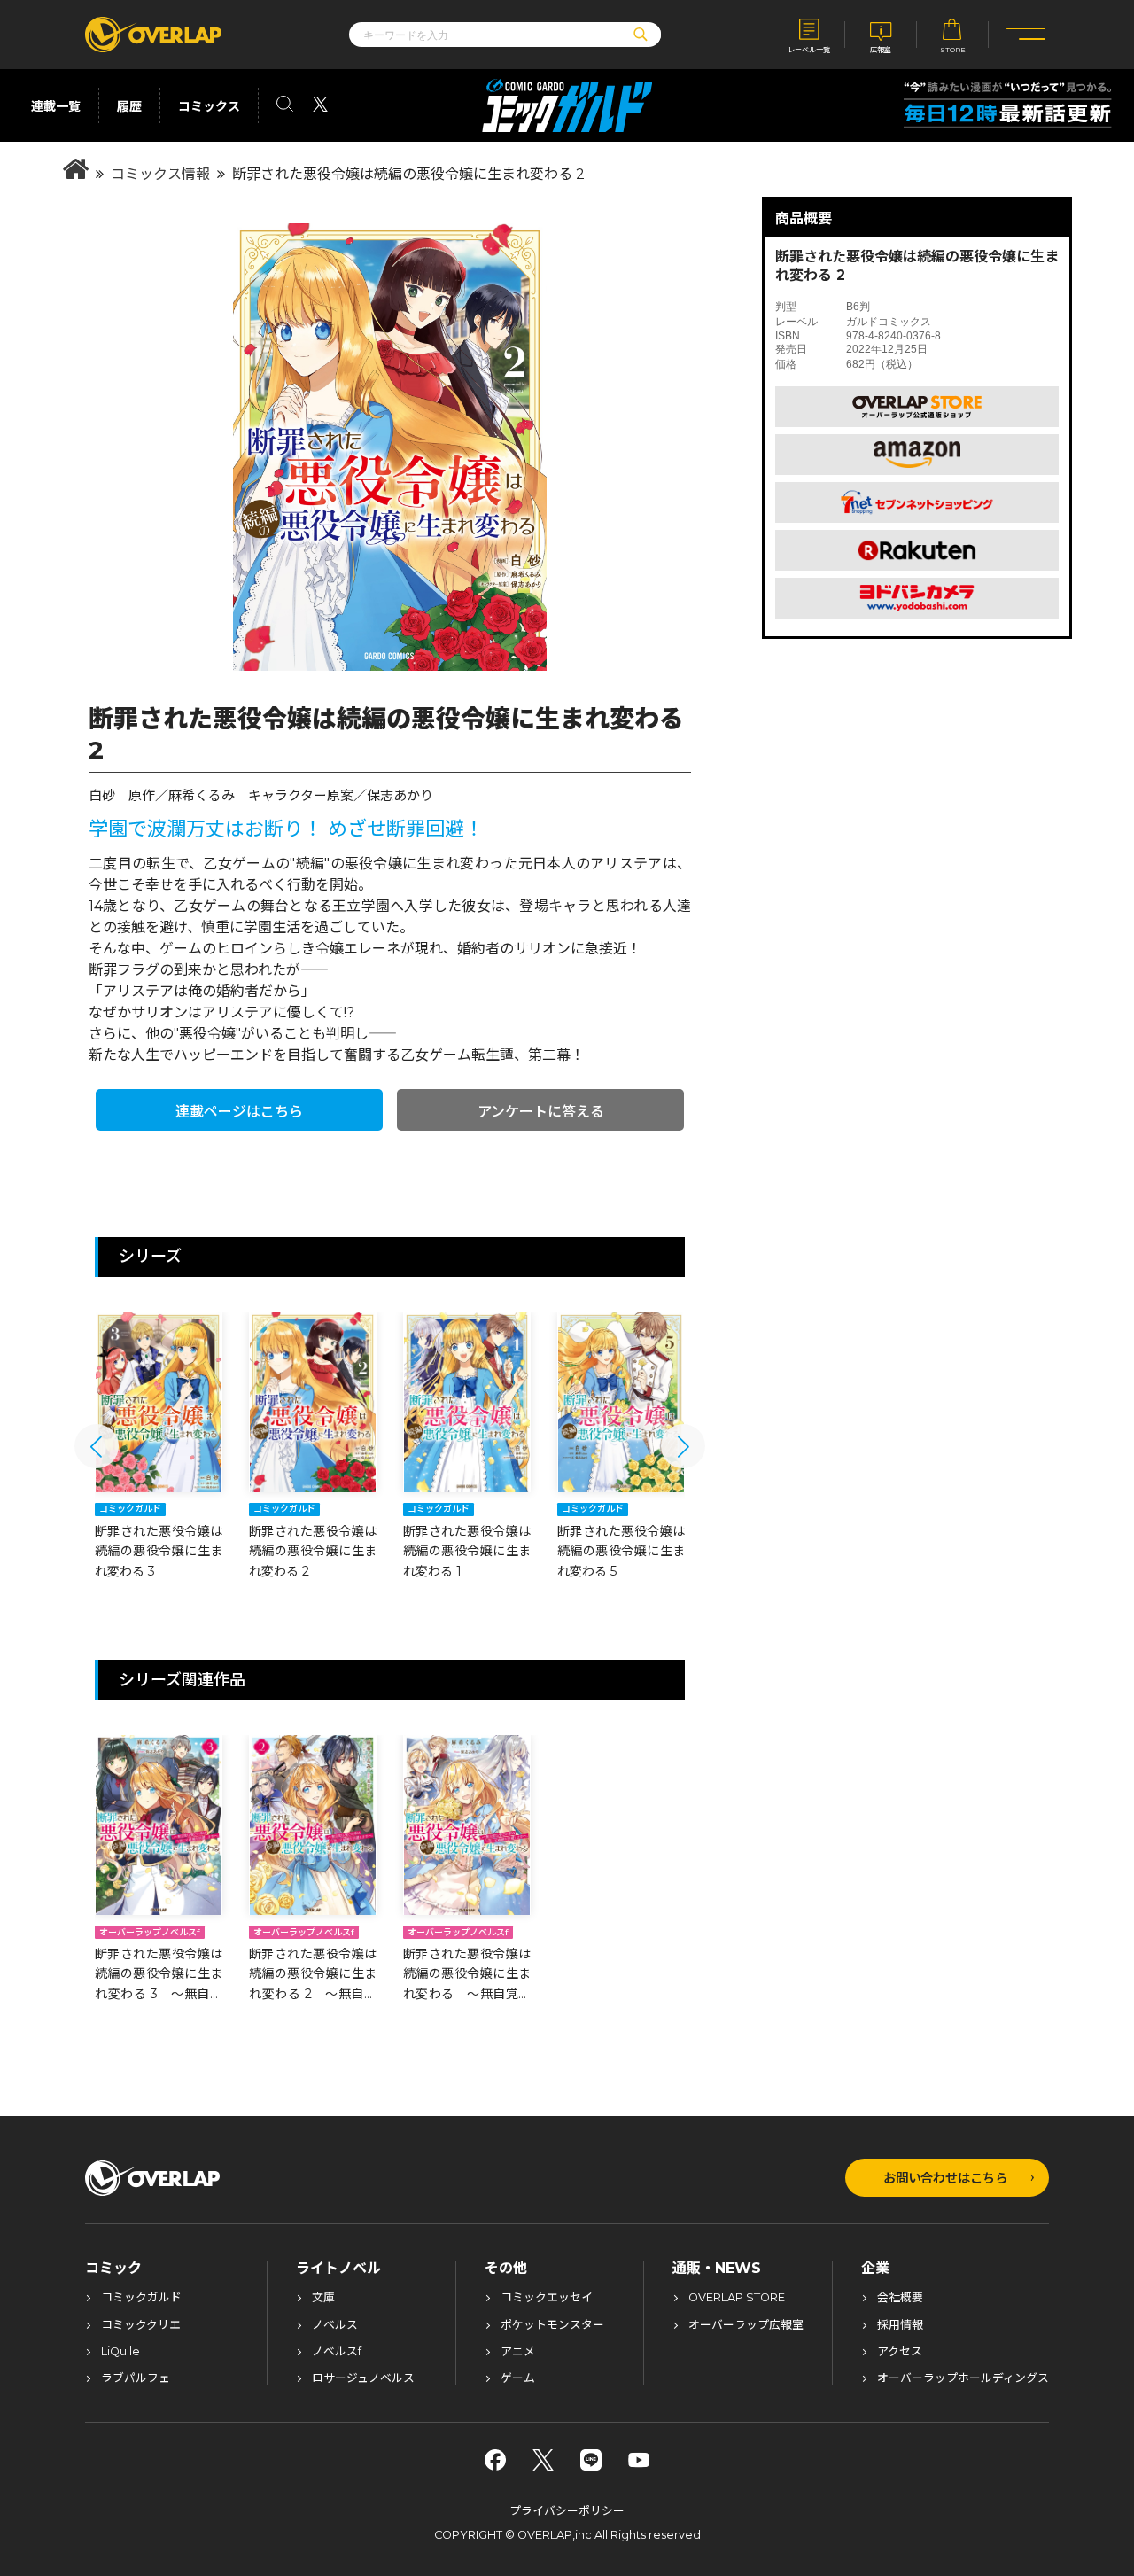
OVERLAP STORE (737, 2298)
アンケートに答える (541, 1112)
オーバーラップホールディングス (963, 2379)
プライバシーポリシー (567, 2511)
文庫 (323, 2298)
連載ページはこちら (239, 1112)
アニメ (518, 2352)
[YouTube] (639, 2460)
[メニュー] (1026, 35)
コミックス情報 (160, 174)
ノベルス (335, 2326)
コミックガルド (141, 2298)
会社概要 (900, 2298)
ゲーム (518, 2379)
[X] (543, 2460)
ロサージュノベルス (363, 2379)
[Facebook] (495, 2460)
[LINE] (591, 2460)
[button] (97, 1446)
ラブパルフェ (136, 2379)
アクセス (900, 2352)
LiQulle (120, 2352)
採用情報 (900, 2326)
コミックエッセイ (547, 2298)
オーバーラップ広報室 (746, 2326)
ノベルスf (337, 2352)
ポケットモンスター (552, 2326)
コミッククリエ (141, 2326)
